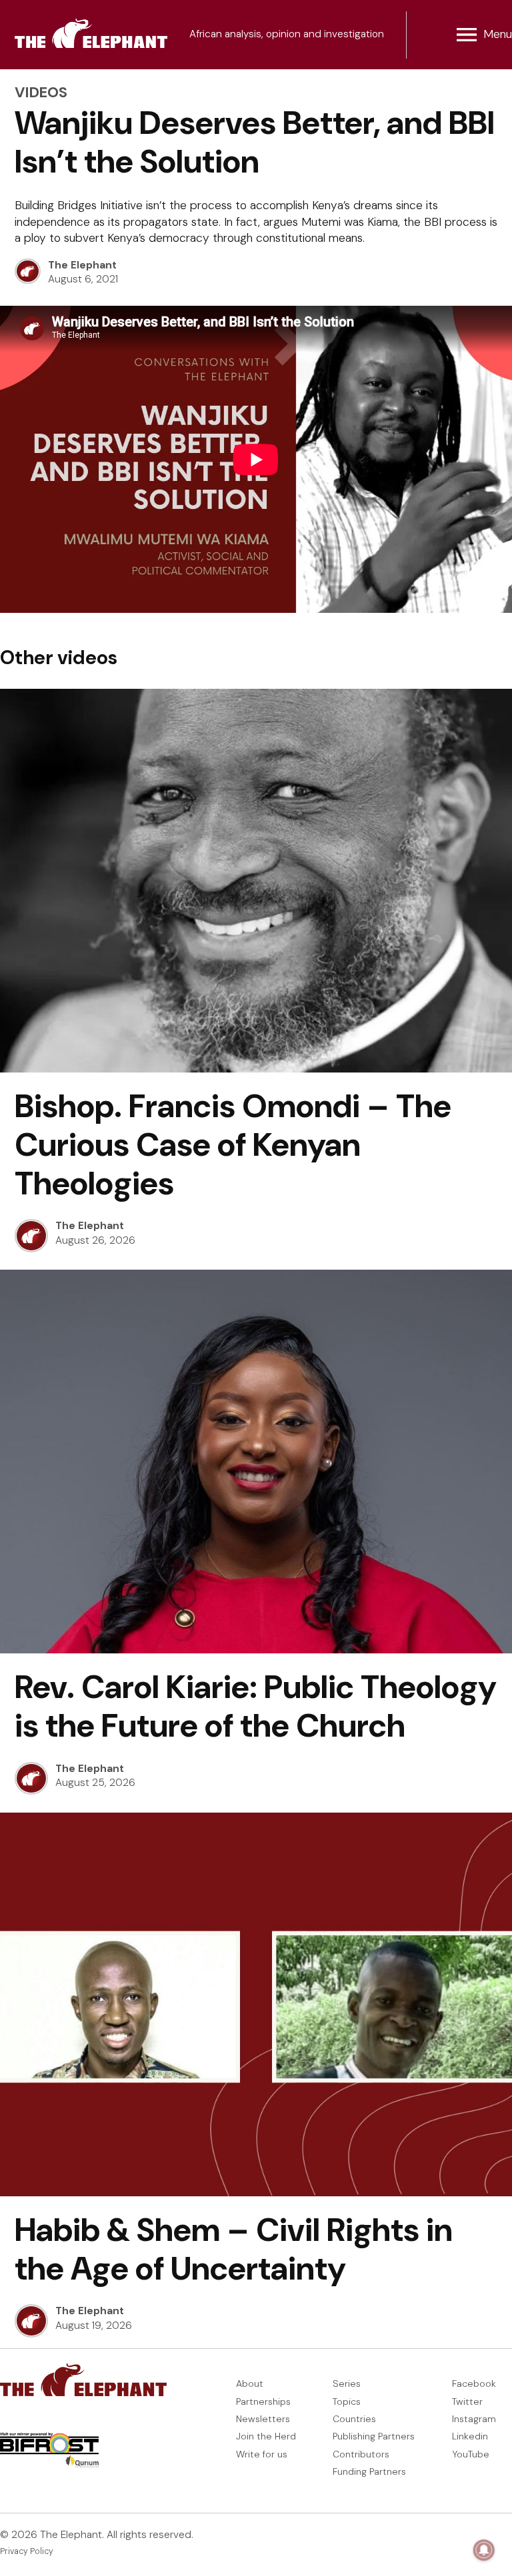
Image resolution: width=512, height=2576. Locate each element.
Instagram (474, 2419)
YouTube (471, 2454)
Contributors (361, 2454)
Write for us (262, 2454)
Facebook (474, 2383)
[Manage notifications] (484, 2550)
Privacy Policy (27, 2551)
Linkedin (470, 2436)
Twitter (467, 2401)
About (250, 2383)
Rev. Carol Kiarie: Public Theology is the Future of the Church (256, 1706)
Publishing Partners (374, 2436)
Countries (354, 2419)
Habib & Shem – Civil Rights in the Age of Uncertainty (234, 2249)
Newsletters (263, 2419)
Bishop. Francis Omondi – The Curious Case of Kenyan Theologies (233, 1145)
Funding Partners (369, 2471)
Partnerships (263, 2401)
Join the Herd (266, 2436)
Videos (41, 92)
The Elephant (82, 265)
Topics (347, 2401)
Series (347, 2383)
